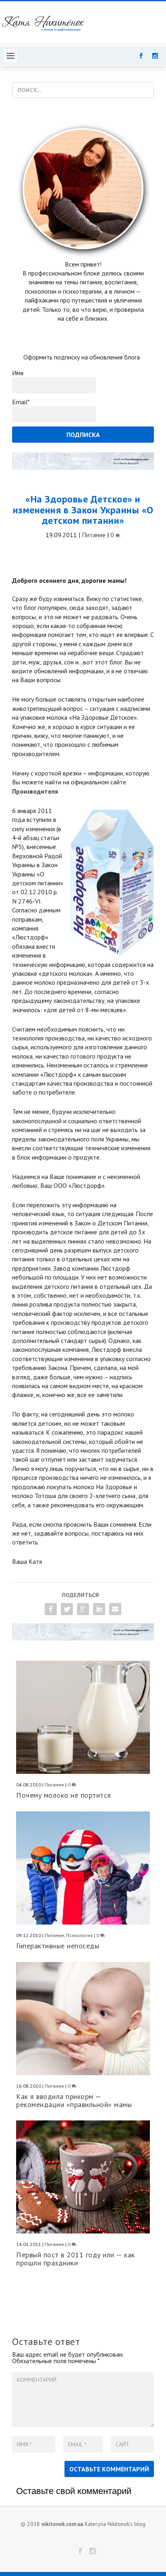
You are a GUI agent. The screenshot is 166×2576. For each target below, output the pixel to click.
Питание (94, 535)
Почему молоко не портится (64, 1795)
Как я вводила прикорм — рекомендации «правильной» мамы (74, 2100)
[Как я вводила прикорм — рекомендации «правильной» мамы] (83, 2019)
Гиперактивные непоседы (58, 1946)
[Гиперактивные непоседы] (83, 1868)
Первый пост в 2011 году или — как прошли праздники (76, 2259)
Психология (79, 1935)
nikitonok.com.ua (62, 2524)
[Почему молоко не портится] (83, 1717)
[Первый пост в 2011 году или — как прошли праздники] (83, 2177)
